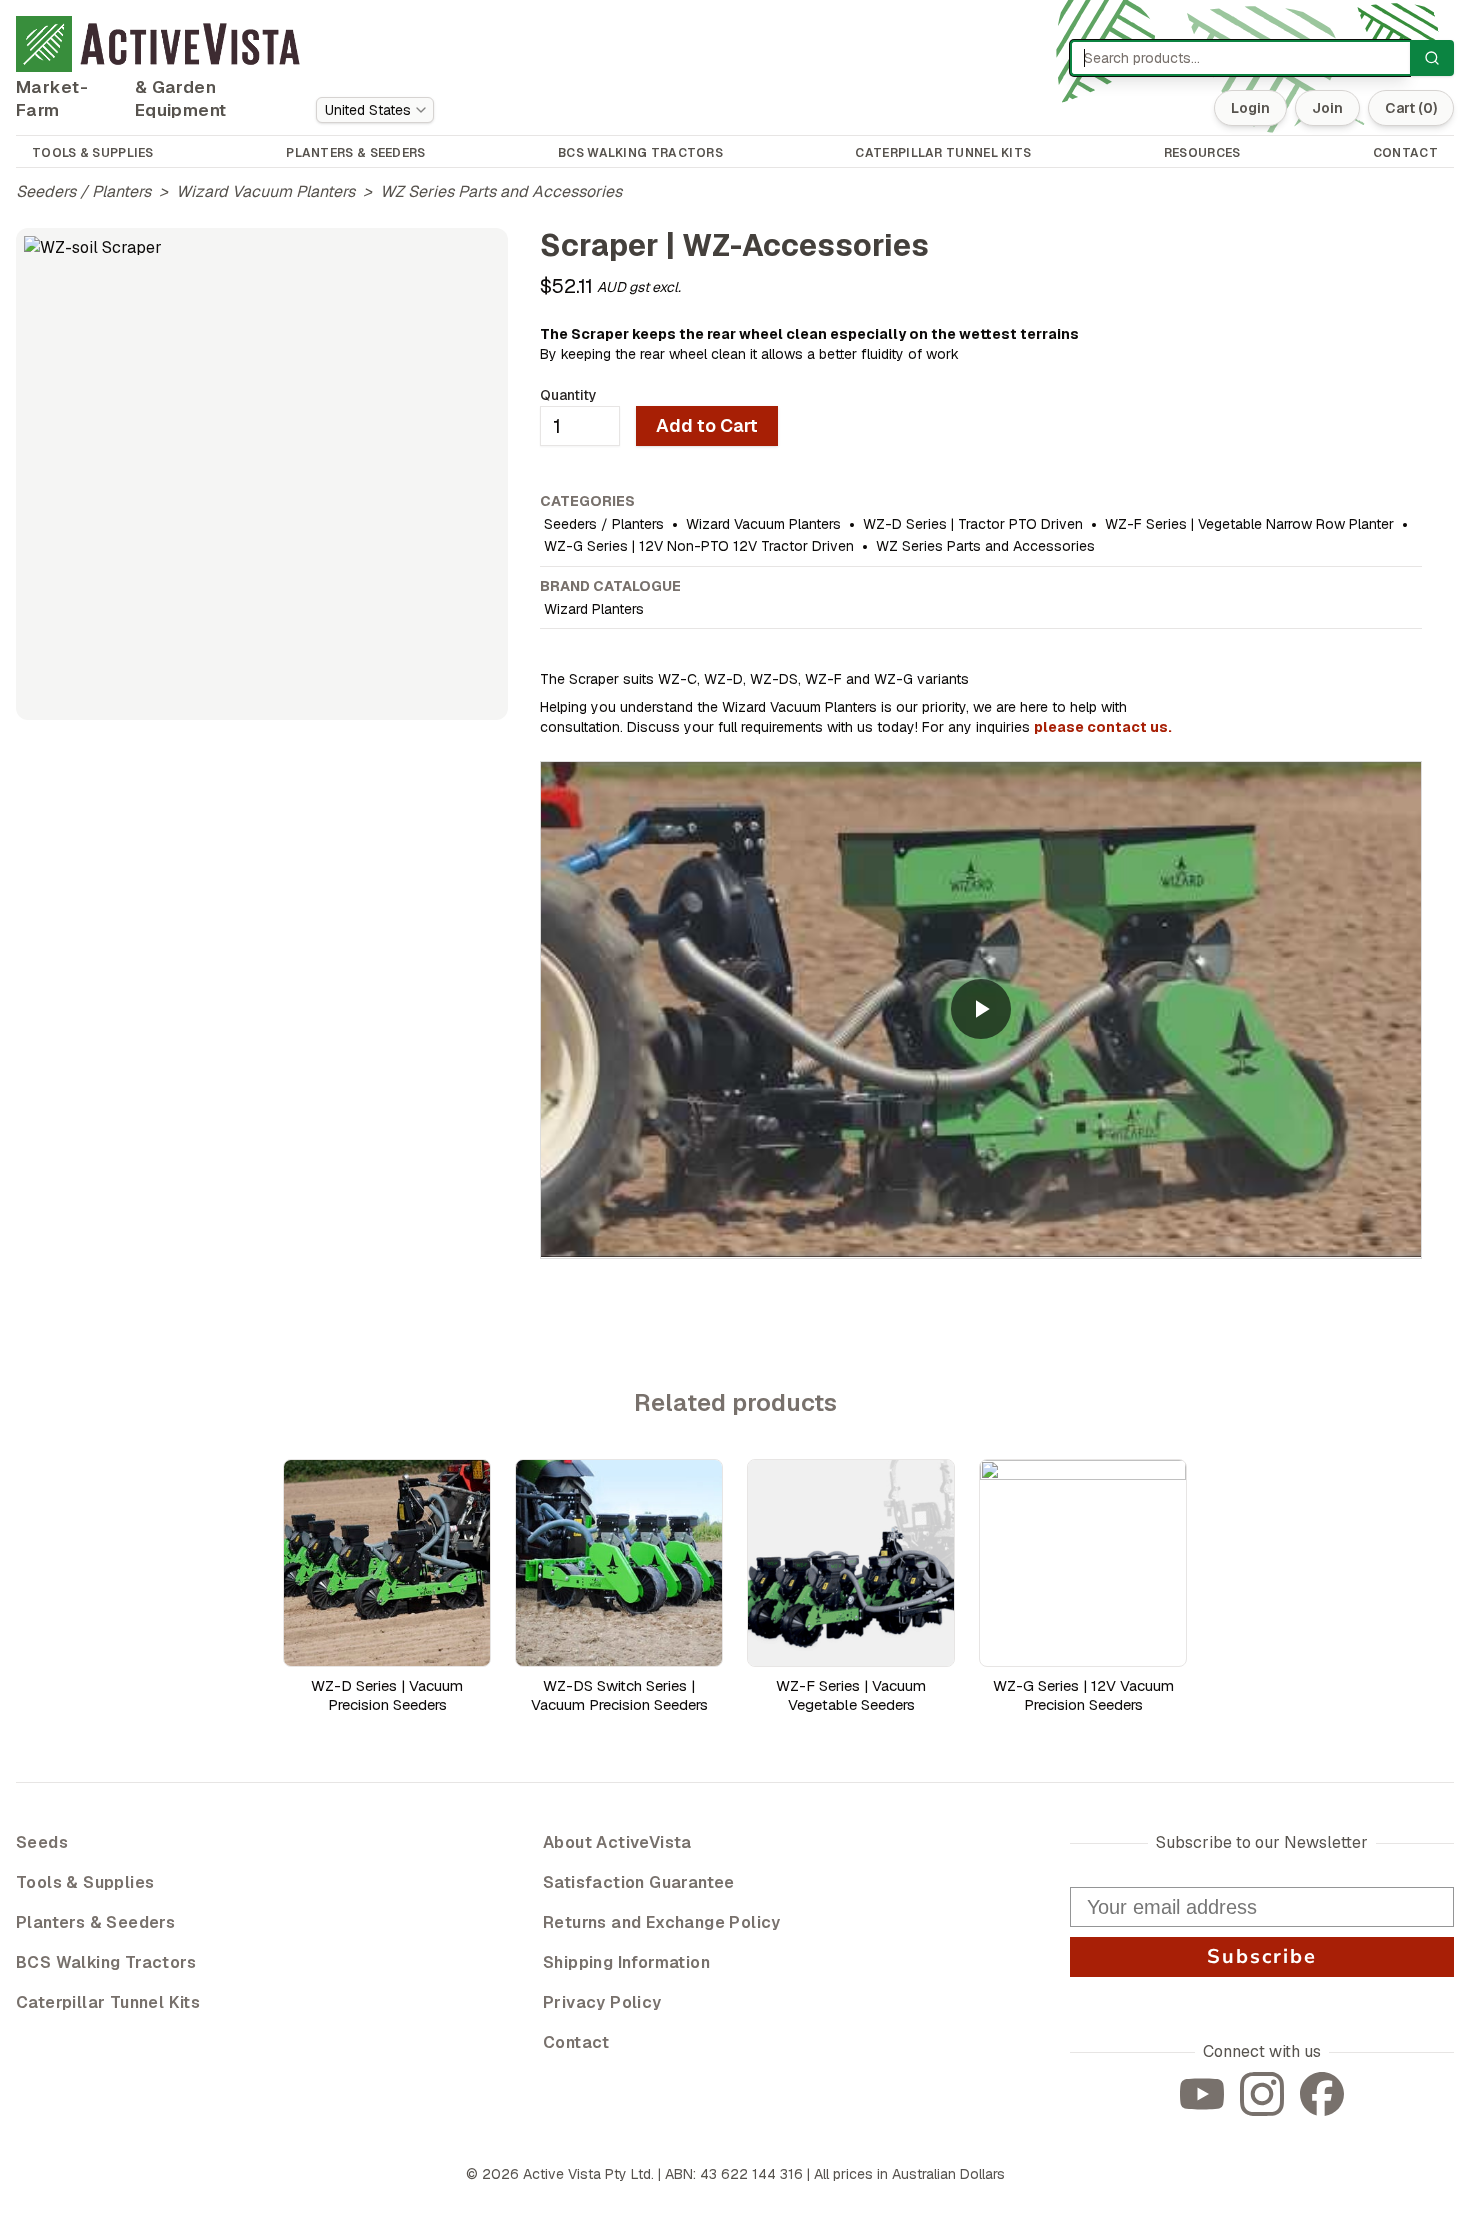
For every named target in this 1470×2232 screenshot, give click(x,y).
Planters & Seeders (95, 1922)
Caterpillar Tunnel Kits (108, 2002)
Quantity (568, 395)
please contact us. (1103, 727)
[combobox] (375, 110)
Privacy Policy (602, 2002)
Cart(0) (1411, 108)
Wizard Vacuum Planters (265, 191)
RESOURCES (1202, 153)
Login (1250, 108)
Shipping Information (626, 1962)
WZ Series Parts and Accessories (501, 191)
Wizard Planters (594, 609)
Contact (576, 2042)
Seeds (42, 1842)
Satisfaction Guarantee (639, 1882)
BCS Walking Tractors (106, 1962)
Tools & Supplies (85, 1882)
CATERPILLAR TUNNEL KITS (943, 153)
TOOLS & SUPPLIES (93, 153)
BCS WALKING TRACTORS (640, 153)
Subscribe (1262, 1956)
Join (1327, 108)
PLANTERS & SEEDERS (355, 153)
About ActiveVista (617, 1842)
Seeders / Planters (83, 191)
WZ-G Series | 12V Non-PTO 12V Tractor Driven (699, 546)
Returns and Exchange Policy (662, 1922)
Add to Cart (707, 425)
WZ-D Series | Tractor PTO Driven (973, 524)
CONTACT (1405, 153)
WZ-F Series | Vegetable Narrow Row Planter (1249, 524)
